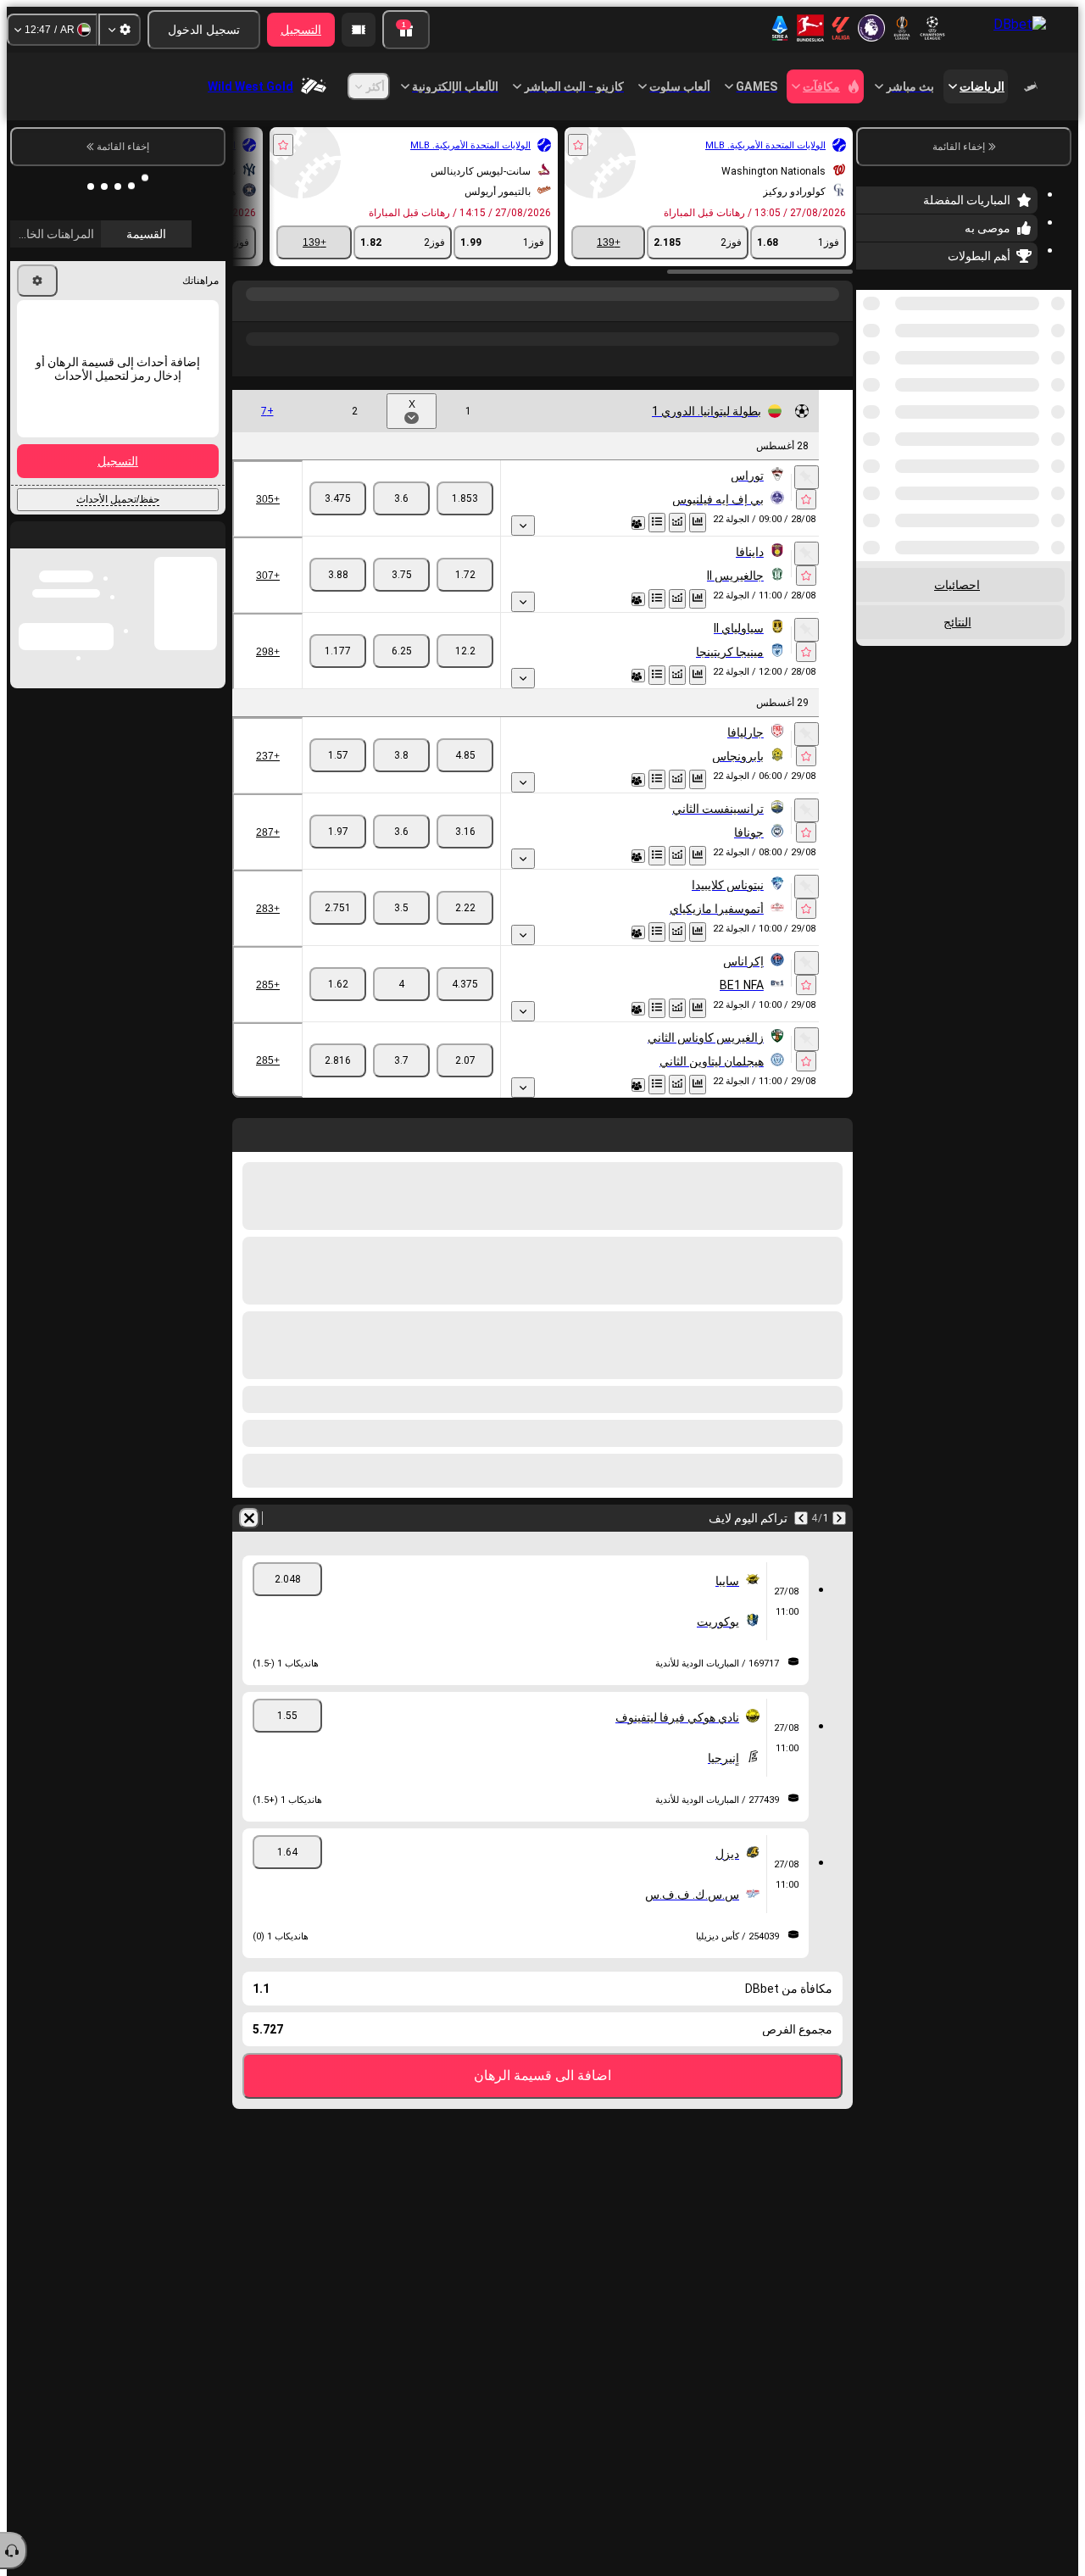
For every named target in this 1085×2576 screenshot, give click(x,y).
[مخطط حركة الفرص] (677, 523)
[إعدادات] (120, 30)
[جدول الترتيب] (657, 523)
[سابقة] (839, 1518)
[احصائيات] (698, 523)
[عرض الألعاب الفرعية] (523, 526)
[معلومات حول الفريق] (638, 523)
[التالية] (801, 1518)
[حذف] (249, 1518)
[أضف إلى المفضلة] (578, 145)
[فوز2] (338, 498)
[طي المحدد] (892, 377)
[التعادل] (401, 498)
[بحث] (248, 311)
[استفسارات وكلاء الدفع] (359, 30)
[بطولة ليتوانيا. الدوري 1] (772, 311)
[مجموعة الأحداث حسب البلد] (871, 377)
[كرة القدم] (804, 311)
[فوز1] (465, 498)
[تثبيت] (807, 477)
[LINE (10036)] (836, 311)
